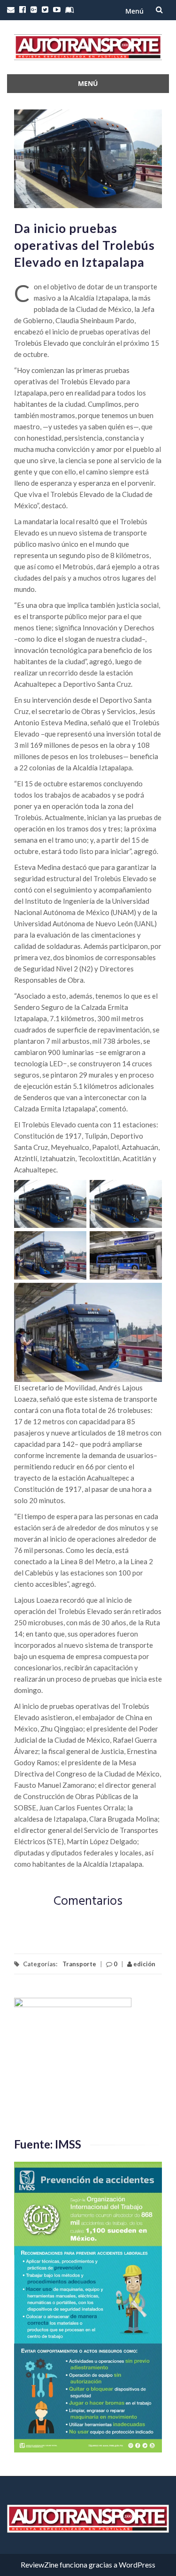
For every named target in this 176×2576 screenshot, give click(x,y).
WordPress (137, 2564)
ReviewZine (39, 2564)
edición (144, 1964)
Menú (134, 11)
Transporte (79, 1964)
